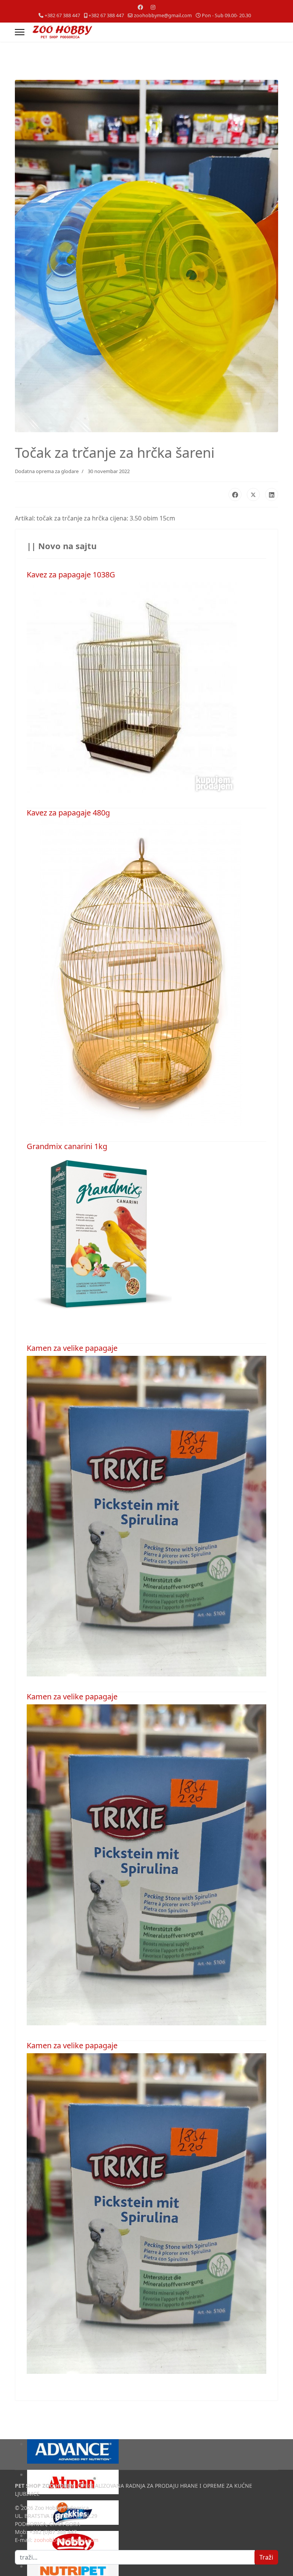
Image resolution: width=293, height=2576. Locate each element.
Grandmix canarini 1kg (67, 1146)
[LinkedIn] (272, 494)
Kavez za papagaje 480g (68, 813)
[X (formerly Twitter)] (253, 494)
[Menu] (20, 32)
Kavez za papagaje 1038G (71, 575)
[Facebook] (140, 7)
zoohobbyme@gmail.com (163, 15)
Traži (266, 2557)
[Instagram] (153, 7)
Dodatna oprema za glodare (47, 471)
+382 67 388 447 (62, 15)
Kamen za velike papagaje (72, 1348)
